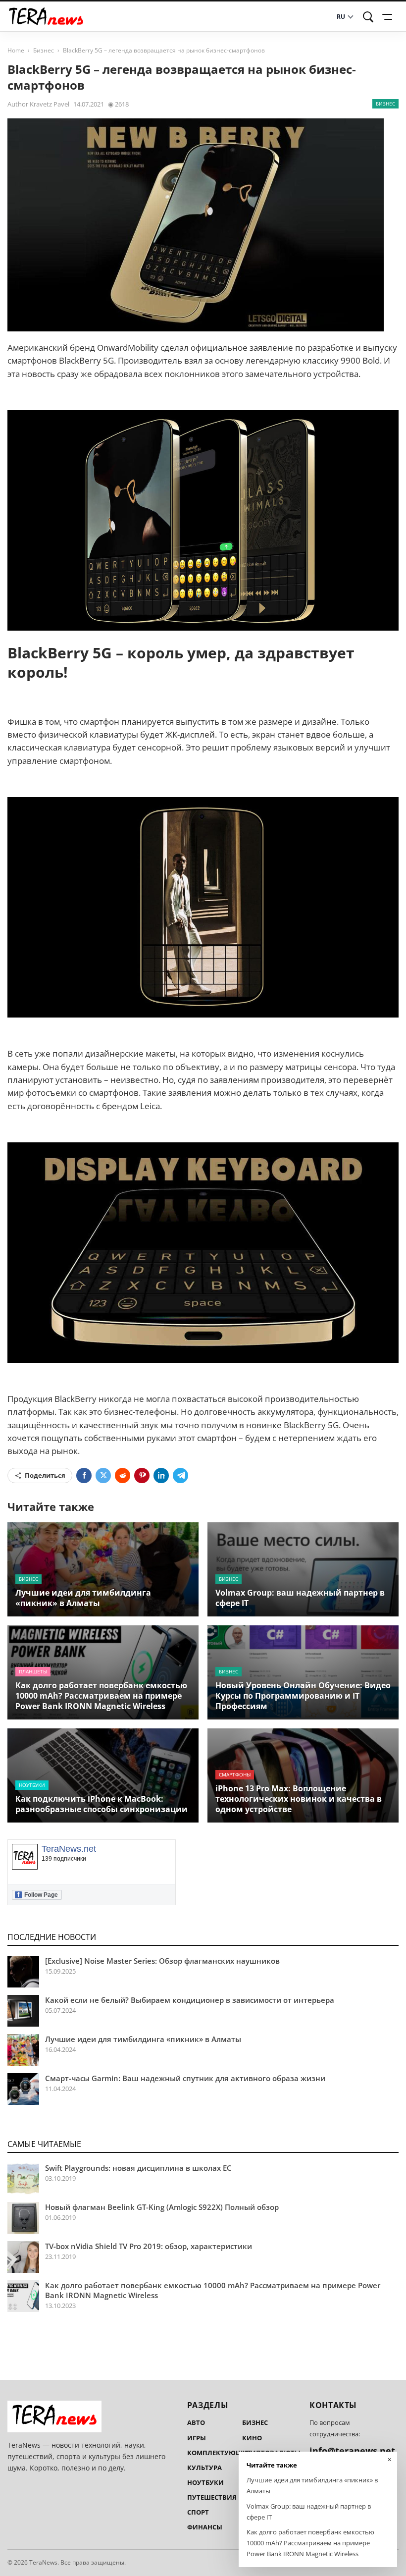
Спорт (198, 2512)
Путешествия (212, 2497)
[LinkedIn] (161, 1476)
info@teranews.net (352, 2451)
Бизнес (44, 50)
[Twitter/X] (103, 1476)
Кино (252, 2438)
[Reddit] (123, 1476)
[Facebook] (84, 1476)
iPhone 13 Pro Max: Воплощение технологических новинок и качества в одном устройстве (299, 1799)
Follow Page (38, 1895)
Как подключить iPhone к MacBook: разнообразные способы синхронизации (101, 1804)
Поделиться (45, 1475)
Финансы (205, 2527)
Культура (204, 2468)
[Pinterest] (142, 1476)
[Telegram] (180, 1476)
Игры (197, 2438)
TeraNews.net (69, 1849)
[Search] (368, 17)
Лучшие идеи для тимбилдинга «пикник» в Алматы (83, 1598)
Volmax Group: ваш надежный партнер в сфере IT (300, 1598)
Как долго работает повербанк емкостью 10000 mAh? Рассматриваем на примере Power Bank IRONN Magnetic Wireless (101, 1696)
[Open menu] (389, 17)
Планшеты (33, 1671)
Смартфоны (235, 1774)
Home (16, 50)
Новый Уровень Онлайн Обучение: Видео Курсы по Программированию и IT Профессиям (303, 1696)
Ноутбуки (32, 1785)
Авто (196, 2422)
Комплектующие (219, 2453)
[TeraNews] (46, 17)
